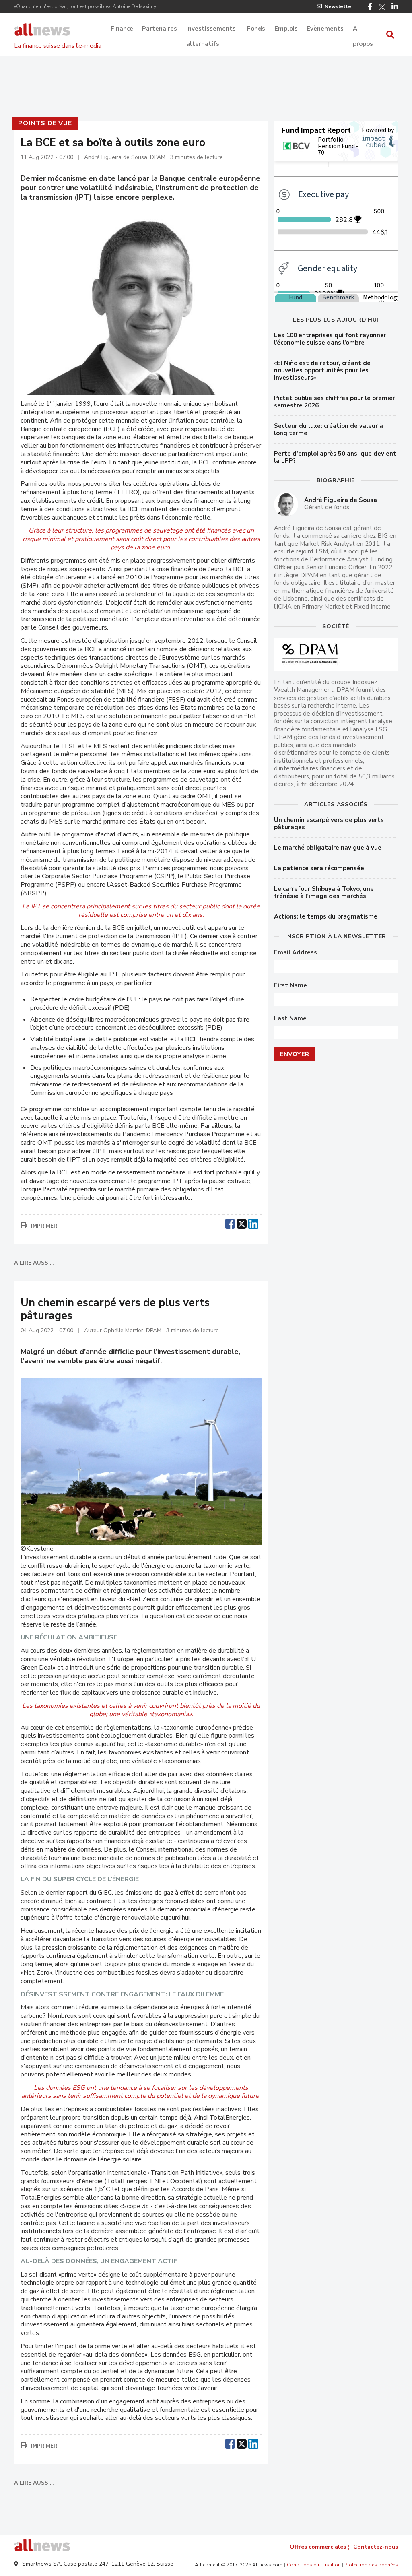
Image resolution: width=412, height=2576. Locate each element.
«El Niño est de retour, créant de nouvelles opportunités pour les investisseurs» (322, 370)
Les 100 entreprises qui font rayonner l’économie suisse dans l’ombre (330, 339)
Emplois (286, 29)
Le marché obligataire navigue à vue (328, 848)
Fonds (256, 29)
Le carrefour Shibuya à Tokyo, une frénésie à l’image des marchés (324, 892)
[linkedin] (253, 1223)
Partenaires (160, 29)
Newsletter (339, 6)
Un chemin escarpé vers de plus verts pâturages (329, 824)
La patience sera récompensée (319, 868)
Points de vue (45, 123)
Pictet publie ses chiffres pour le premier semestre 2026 (335, 402)
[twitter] (242, 1223)
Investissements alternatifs (211, 29)
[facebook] (230, 1223)
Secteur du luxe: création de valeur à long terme (329, 429)
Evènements (325, 29)
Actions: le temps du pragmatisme (326, 916)
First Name (290, 986)
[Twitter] (382, 7)
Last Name (290, 1019)
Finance (122, 29)
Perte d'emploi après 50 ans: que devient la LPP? (335, 457)
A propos (363, 29)
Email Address (296, 953)
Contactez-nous (376, 2547)
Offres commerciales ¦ (319, 2547)
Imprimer (44, 1226)
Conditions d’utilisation (314, 2565)
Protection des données (371, 2565)
